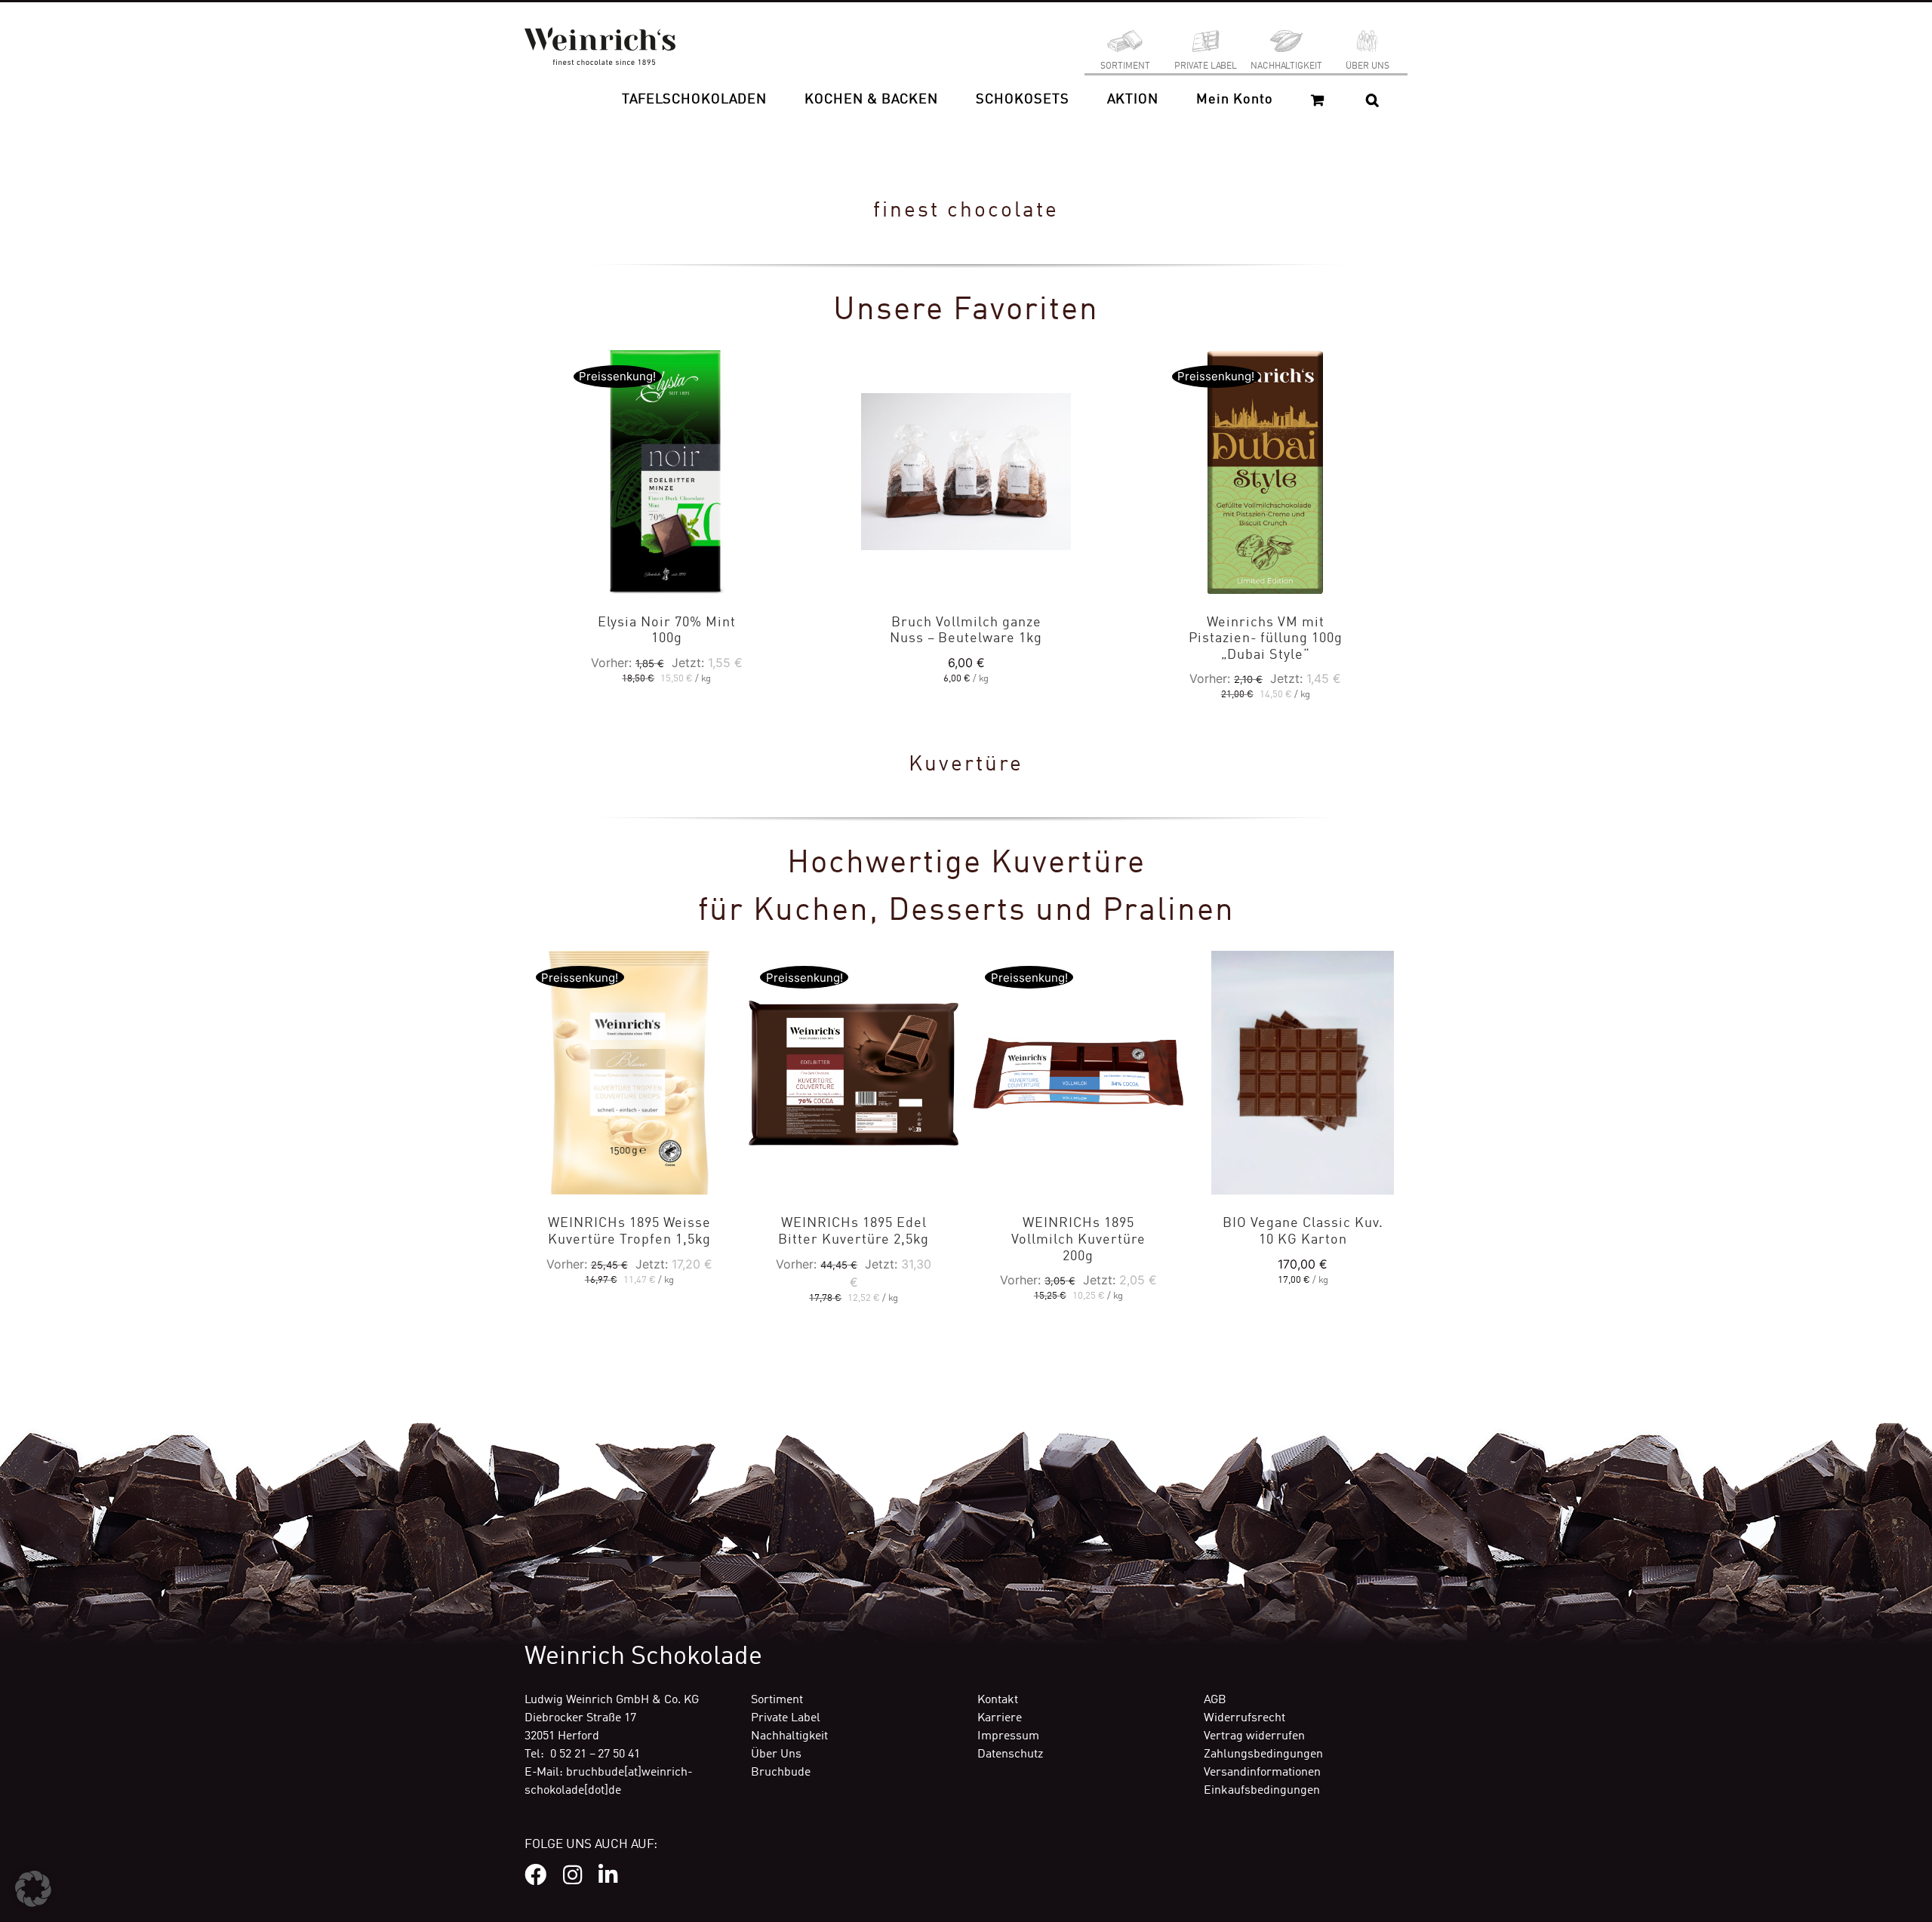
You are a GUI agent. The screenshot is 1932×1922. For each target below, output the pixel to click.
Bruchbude (781, 1773)
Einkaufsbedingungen (1262, 1791)
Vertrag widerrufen (1254, 1736)
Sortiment (777, 1700)
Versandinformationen (1262, 1773)
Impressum (1008, 1736)
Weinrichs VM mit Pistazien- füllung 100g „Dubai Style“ (1266, 639)
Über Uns (776, 1754)
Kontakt (998, 1700)
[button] (1372, 100)
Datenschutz (1010, 1754)
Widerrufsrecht (1244, 1718)
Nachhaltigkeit (789, 1736)
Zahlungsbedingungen (1263, 1754)
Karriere (1000, 1718)
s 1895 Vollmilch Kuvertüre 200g (1078, 1239)
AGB (1215, 1700)
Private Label (786, 1718)
